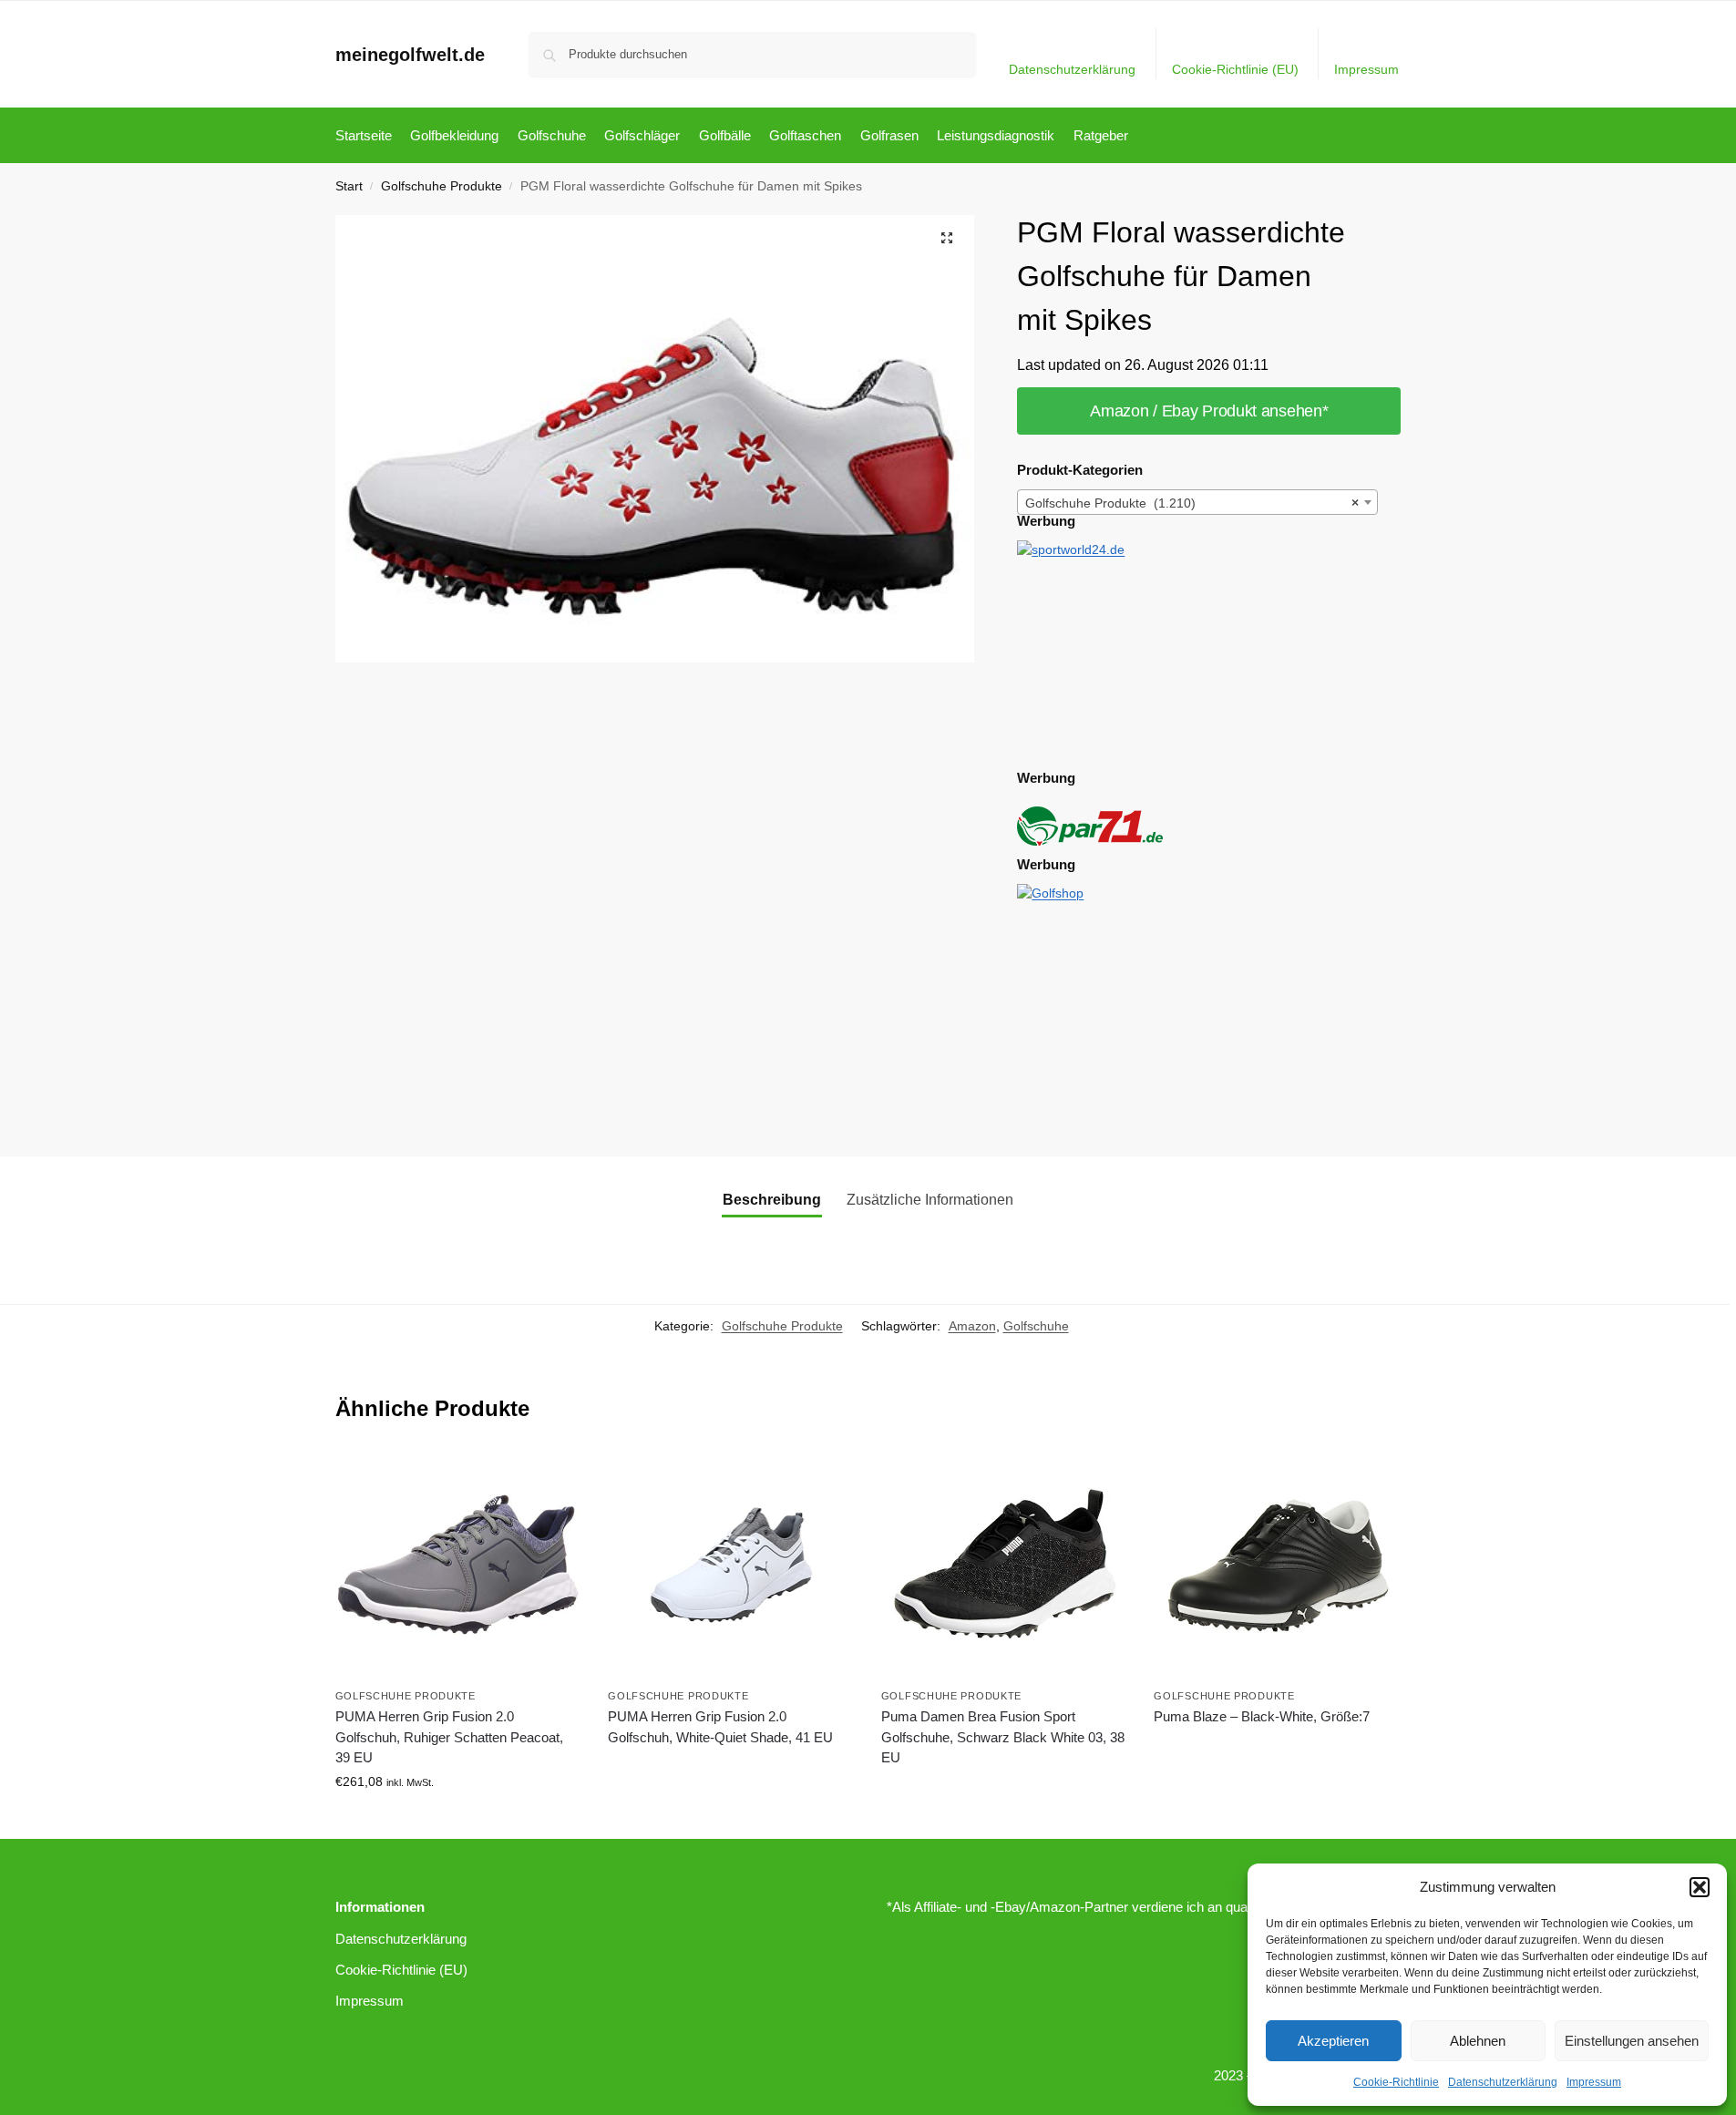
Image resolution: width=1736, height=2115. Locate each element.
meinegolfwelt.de (410, 55)
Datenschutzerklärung (1503, 2082)
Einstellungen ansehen (1632, 2041)
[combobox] (1197, 502)
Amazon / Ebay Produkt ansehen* (1209, 411)
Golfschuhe (1036, 1326)
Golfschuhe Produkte (442, 186)
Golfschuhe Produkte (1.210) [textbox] (1192, 503)
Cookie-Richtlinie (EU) (1235, 69)
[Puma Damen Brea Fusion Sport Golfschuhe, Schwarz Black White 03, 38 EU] (1004, 1565)
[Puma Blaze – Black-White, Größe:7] (1277, 1565)
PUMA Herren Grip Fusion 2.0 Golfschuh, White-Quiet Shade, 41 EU (720, 1727)
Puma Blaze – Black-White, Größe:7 (1262, 1716)
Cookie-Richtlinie (1396, 2082)
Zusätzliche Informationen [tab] (930, 1200)
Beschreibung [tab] (772, 1200)
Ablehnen (1478, 2041)
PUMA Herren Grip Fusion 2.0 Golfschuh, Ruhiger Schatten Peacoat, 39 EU (449, 1737)
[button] (1700, 1887)
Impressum (1594, 2082)
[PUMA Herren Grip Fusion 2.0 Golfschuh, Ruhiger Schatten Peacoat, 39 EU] (458, 1565)
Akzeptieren (1333, 2041)
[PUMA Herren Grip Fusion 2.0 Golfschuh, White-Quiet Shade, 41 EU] (731, 1565)
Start (349, 186)
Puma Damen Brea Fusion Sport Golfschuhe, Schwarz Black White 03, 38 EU (1003, 1737)
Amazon (972, 1326)
